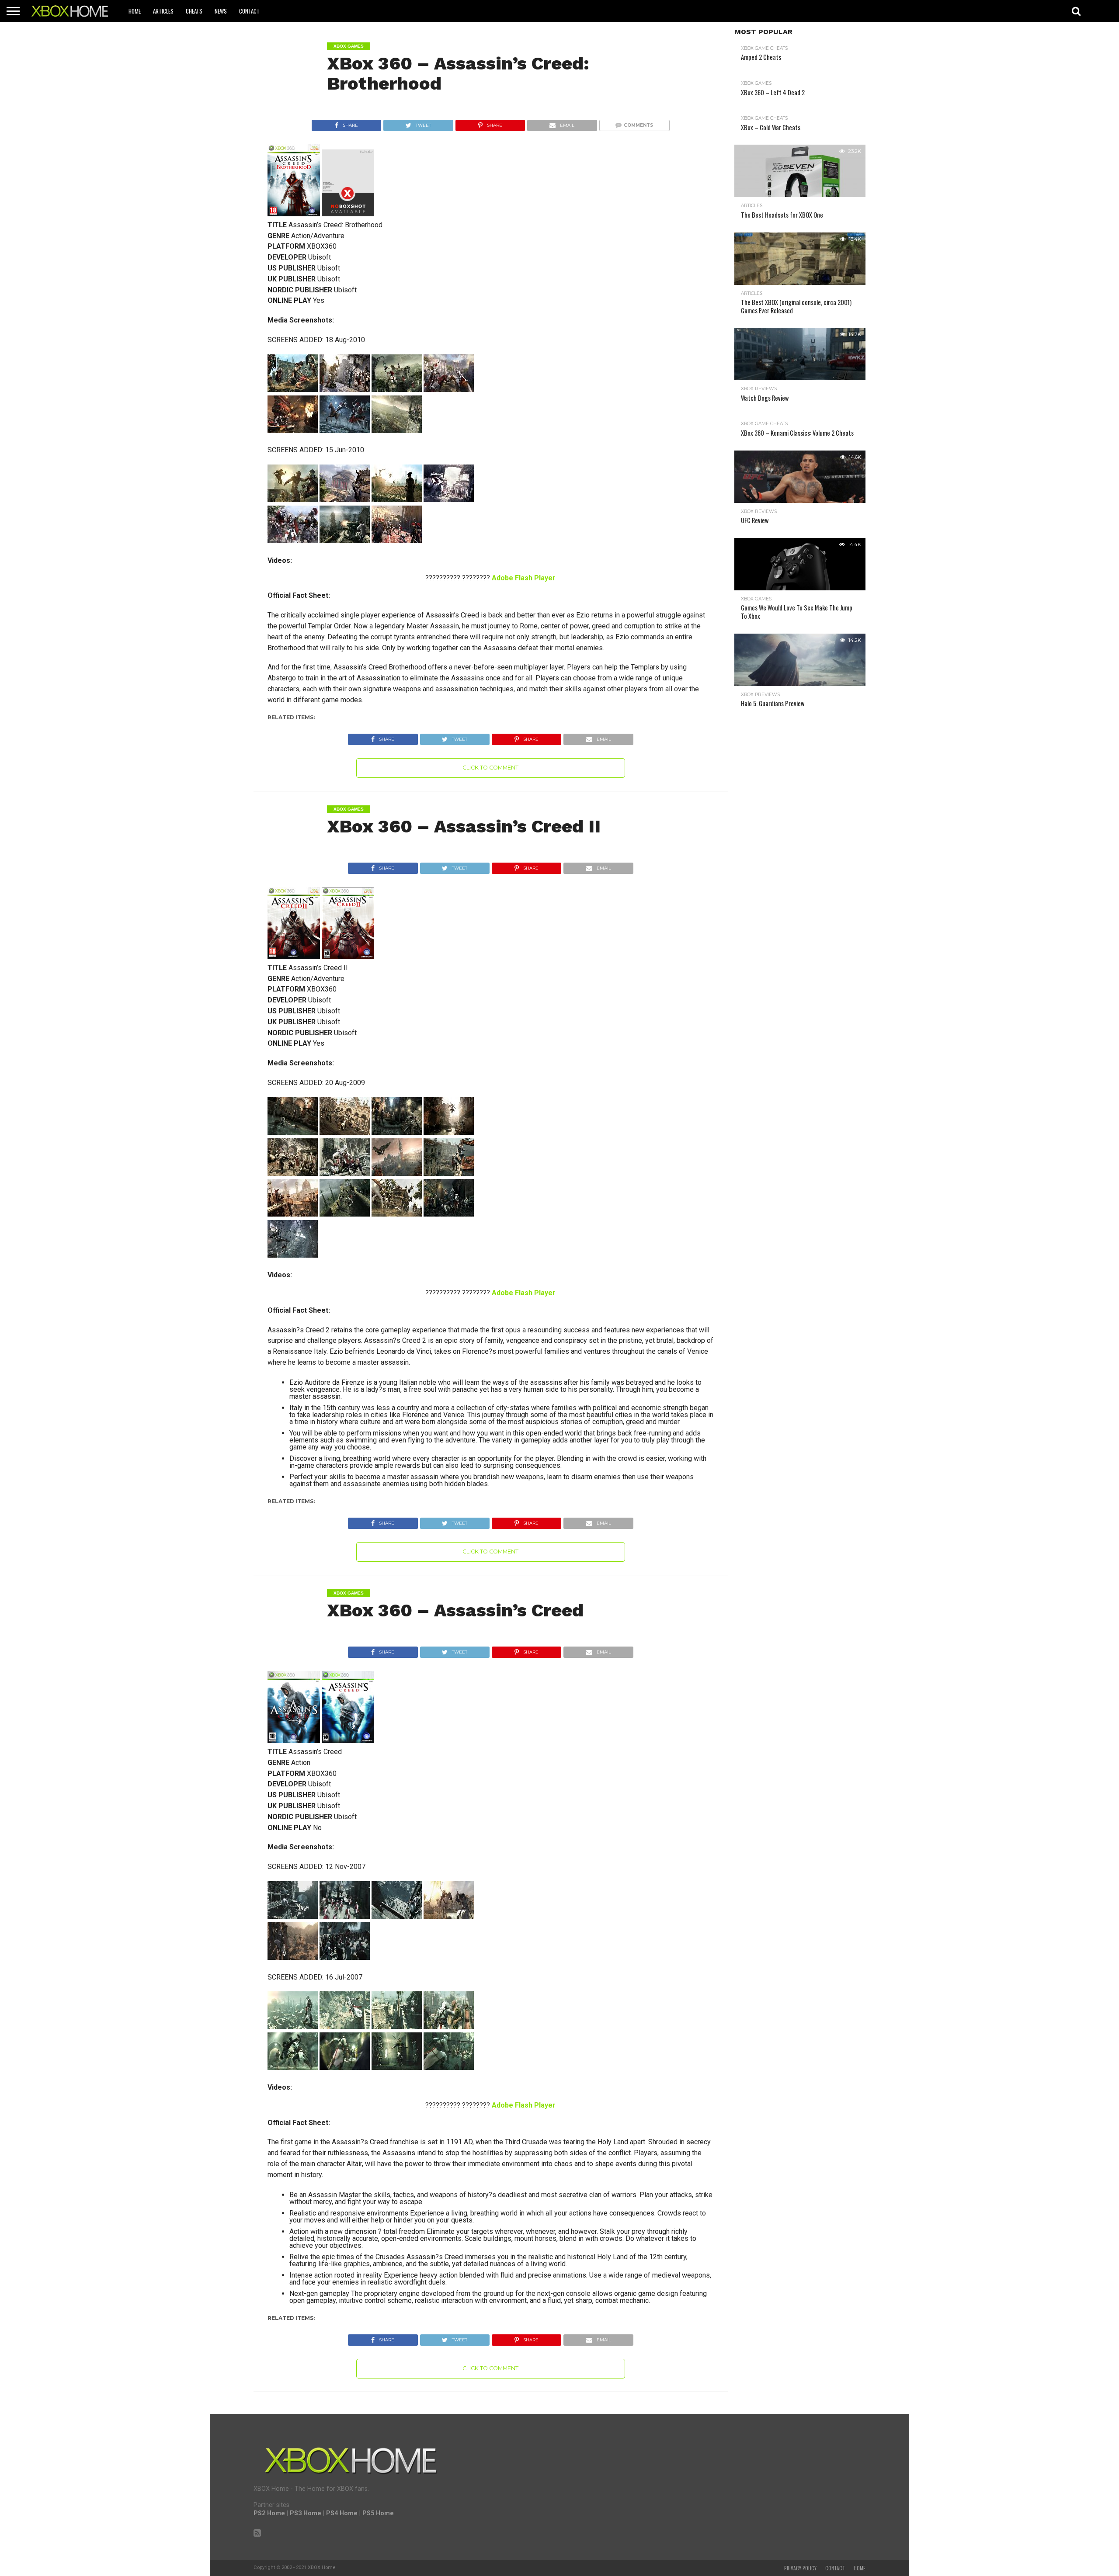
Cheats (194, 11)
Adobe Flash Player (524, 578)
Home (135, 11)
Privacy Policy (800, 2568)
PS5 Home (378, 2513)
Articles (163, 11)
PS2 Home (269, 2513)
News (221, 11)
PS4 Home (342, 2513)
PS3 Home (306, 2513)
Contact (249, 11)
